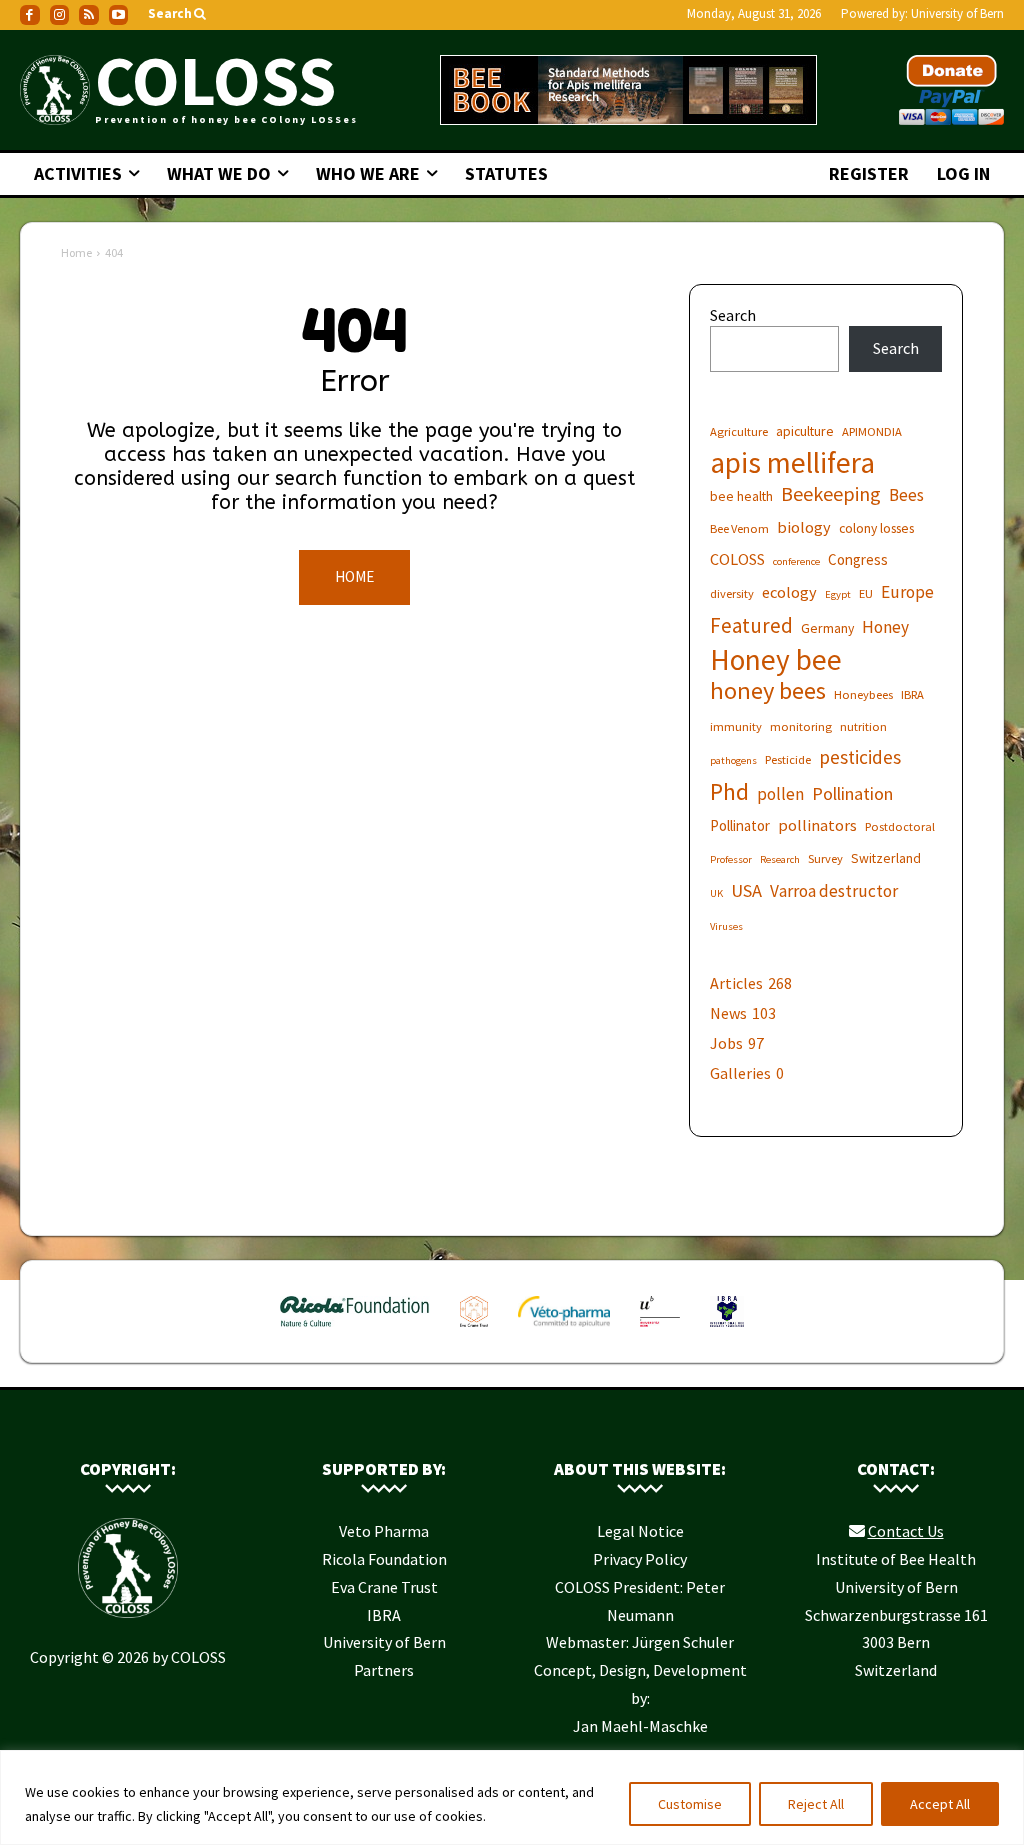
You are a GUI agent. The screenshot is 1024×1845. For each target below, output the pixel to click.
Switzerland (886, 858)
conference (796, 561)
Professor (731, 859)
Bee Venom (739, 528)
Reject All (816, 1804)
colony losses (876, 528)
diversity (732, 593)
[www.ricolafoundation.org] (355, 1331)
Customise (690, 1804)
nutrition (863, 726)
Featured (751, 625)
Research (780, 859)
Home (76, 252)
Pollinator (740, 825)
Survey (825, 858)
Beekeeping (831, 493)
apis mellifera (792, 462)
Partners (384, 1670)
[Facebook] (30, 15)
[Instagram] (60, 15)
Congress (858, 559)
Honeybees (863, 694)
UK (716, 893)
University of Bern (957, 13)
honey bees (768, 690)
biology (804, 527)
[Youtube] (119, 15)
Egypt (838, 594)
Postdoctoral (900, 826)
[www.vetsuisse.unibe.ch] (660, 1331)
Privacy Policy (640, 1559)
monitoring (801, 726)
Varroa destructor (834, 891)
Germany (827, 628)
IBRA (912, 694)
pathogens (733, 760)
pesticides (860, 757)
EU (866, 593)
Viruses (726, 926)
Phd (729, 791)
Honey (885, 627)
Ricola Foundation (384, 1559)
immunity (736, 726)
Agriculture (739, 431)
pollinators (817, 825)
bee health (741, 496)
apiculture (805, 431)
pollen (780, 794)
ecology (789, 592)
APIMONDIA (872, 431)
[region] (512, 1797)
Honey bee (776, 659)
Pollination (852, 793)
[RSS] (89, 15)
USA (746, 890)
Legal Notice (640, 1531)
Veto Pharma (384, 1531)
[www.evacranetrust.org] (474, 1331)
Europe (907, 592)
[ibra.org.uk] (727, 1331)
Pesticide (788, 759)
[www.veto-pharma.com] (563, 1331)
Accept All (940, 1804)
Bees (906, 495)
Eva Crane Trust (384, 1587)
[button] (178, 14)
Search (733, 315)
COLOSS (737, 559)
